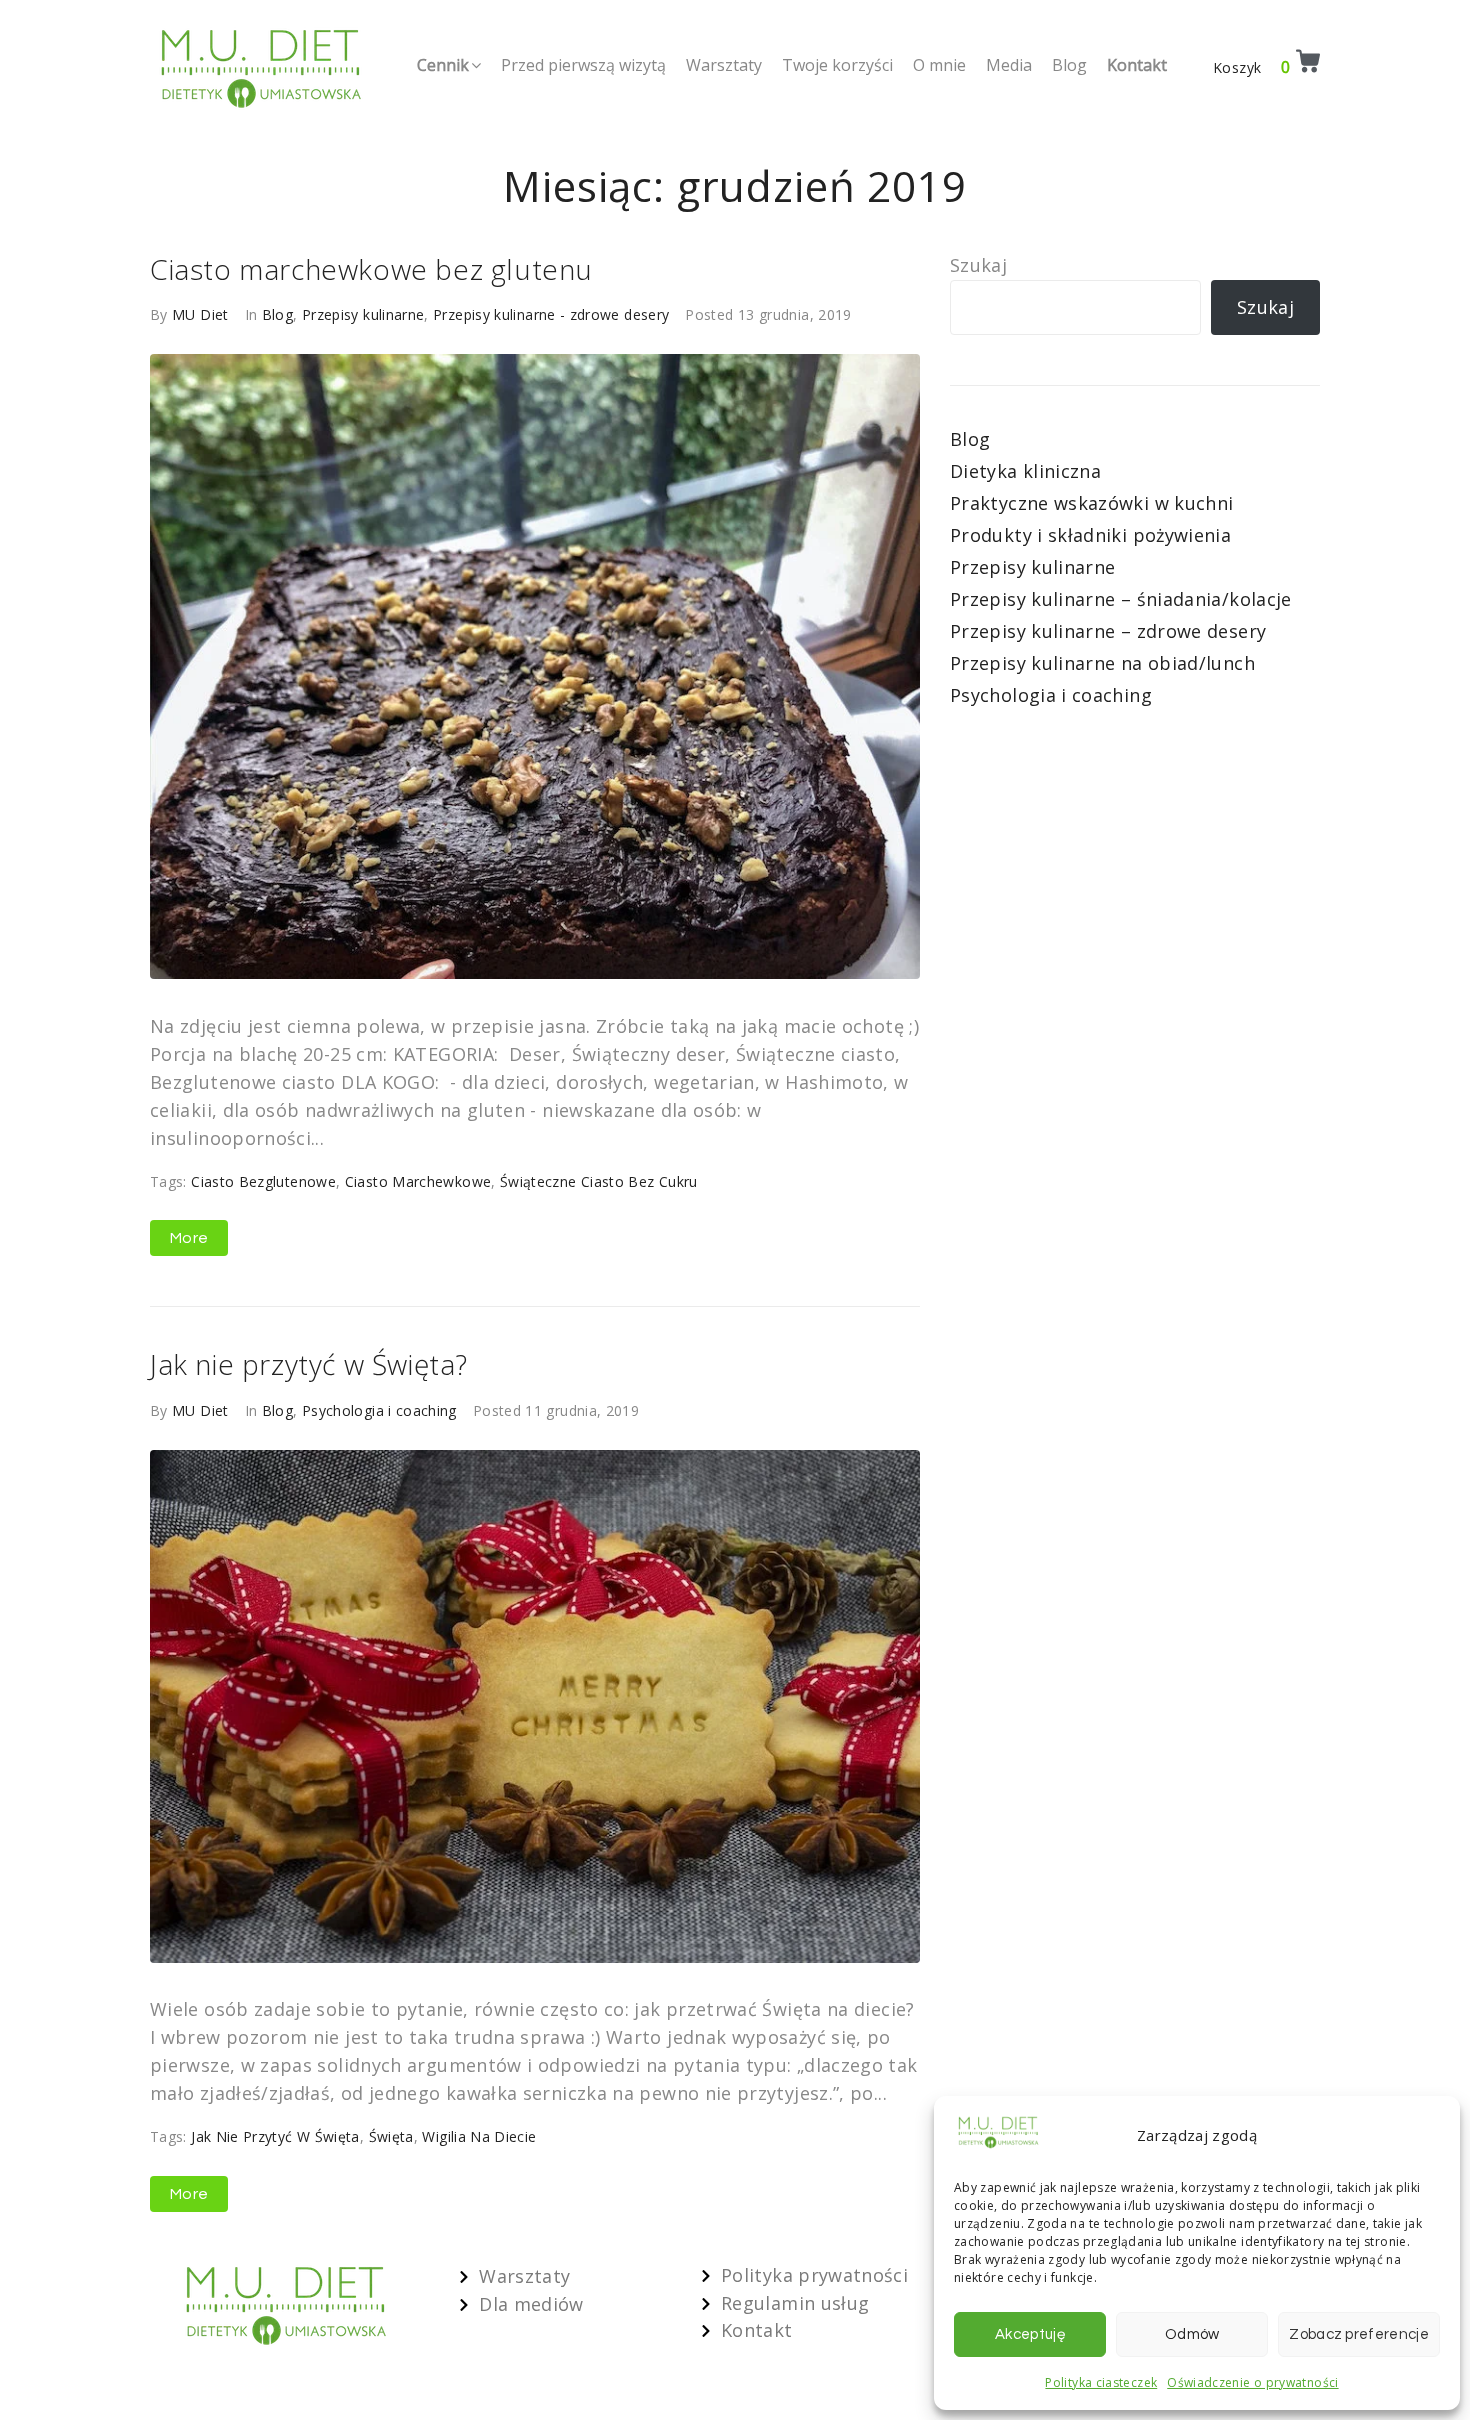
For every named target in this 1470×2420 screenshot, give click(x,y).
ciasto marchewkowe (418, 1181)
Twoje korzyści (837, 65)
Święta (391, 2136)
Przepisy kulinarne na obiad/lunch (1102, 663)
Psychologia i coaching (379, 1410)
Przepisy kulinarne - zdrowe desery (551, 314)
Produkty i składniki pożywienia (1090, 535)
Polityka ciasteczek (1101, 2382)
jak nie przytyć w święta (275, 2136)
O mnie (939, 65)
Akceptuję (1030, 2334)
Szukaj (978, 265)
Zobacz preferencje (1359, 2334)
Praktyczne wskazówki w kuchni (1091, 503)
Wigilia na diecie (479, 2136)
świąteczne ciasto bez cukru (599, 1181)
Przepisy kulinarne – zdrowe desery (1108, 631)
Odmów (1192, 2334)
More (189, 1238)
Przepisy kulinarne (363, 314)
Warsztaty (724, 65)
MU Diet (200, 314)
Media (1009, 65)
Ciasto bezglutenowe (263, 1181)
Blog (1069, 65)
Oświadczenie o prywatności (1252, 2382)
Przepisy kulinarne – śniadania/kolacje (1121, 599)
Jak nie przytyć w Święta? (309, 1364)
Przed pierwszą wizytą (583, 65)
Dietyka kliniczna (1025, 471)
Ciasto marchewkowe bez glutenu (371, 269)
